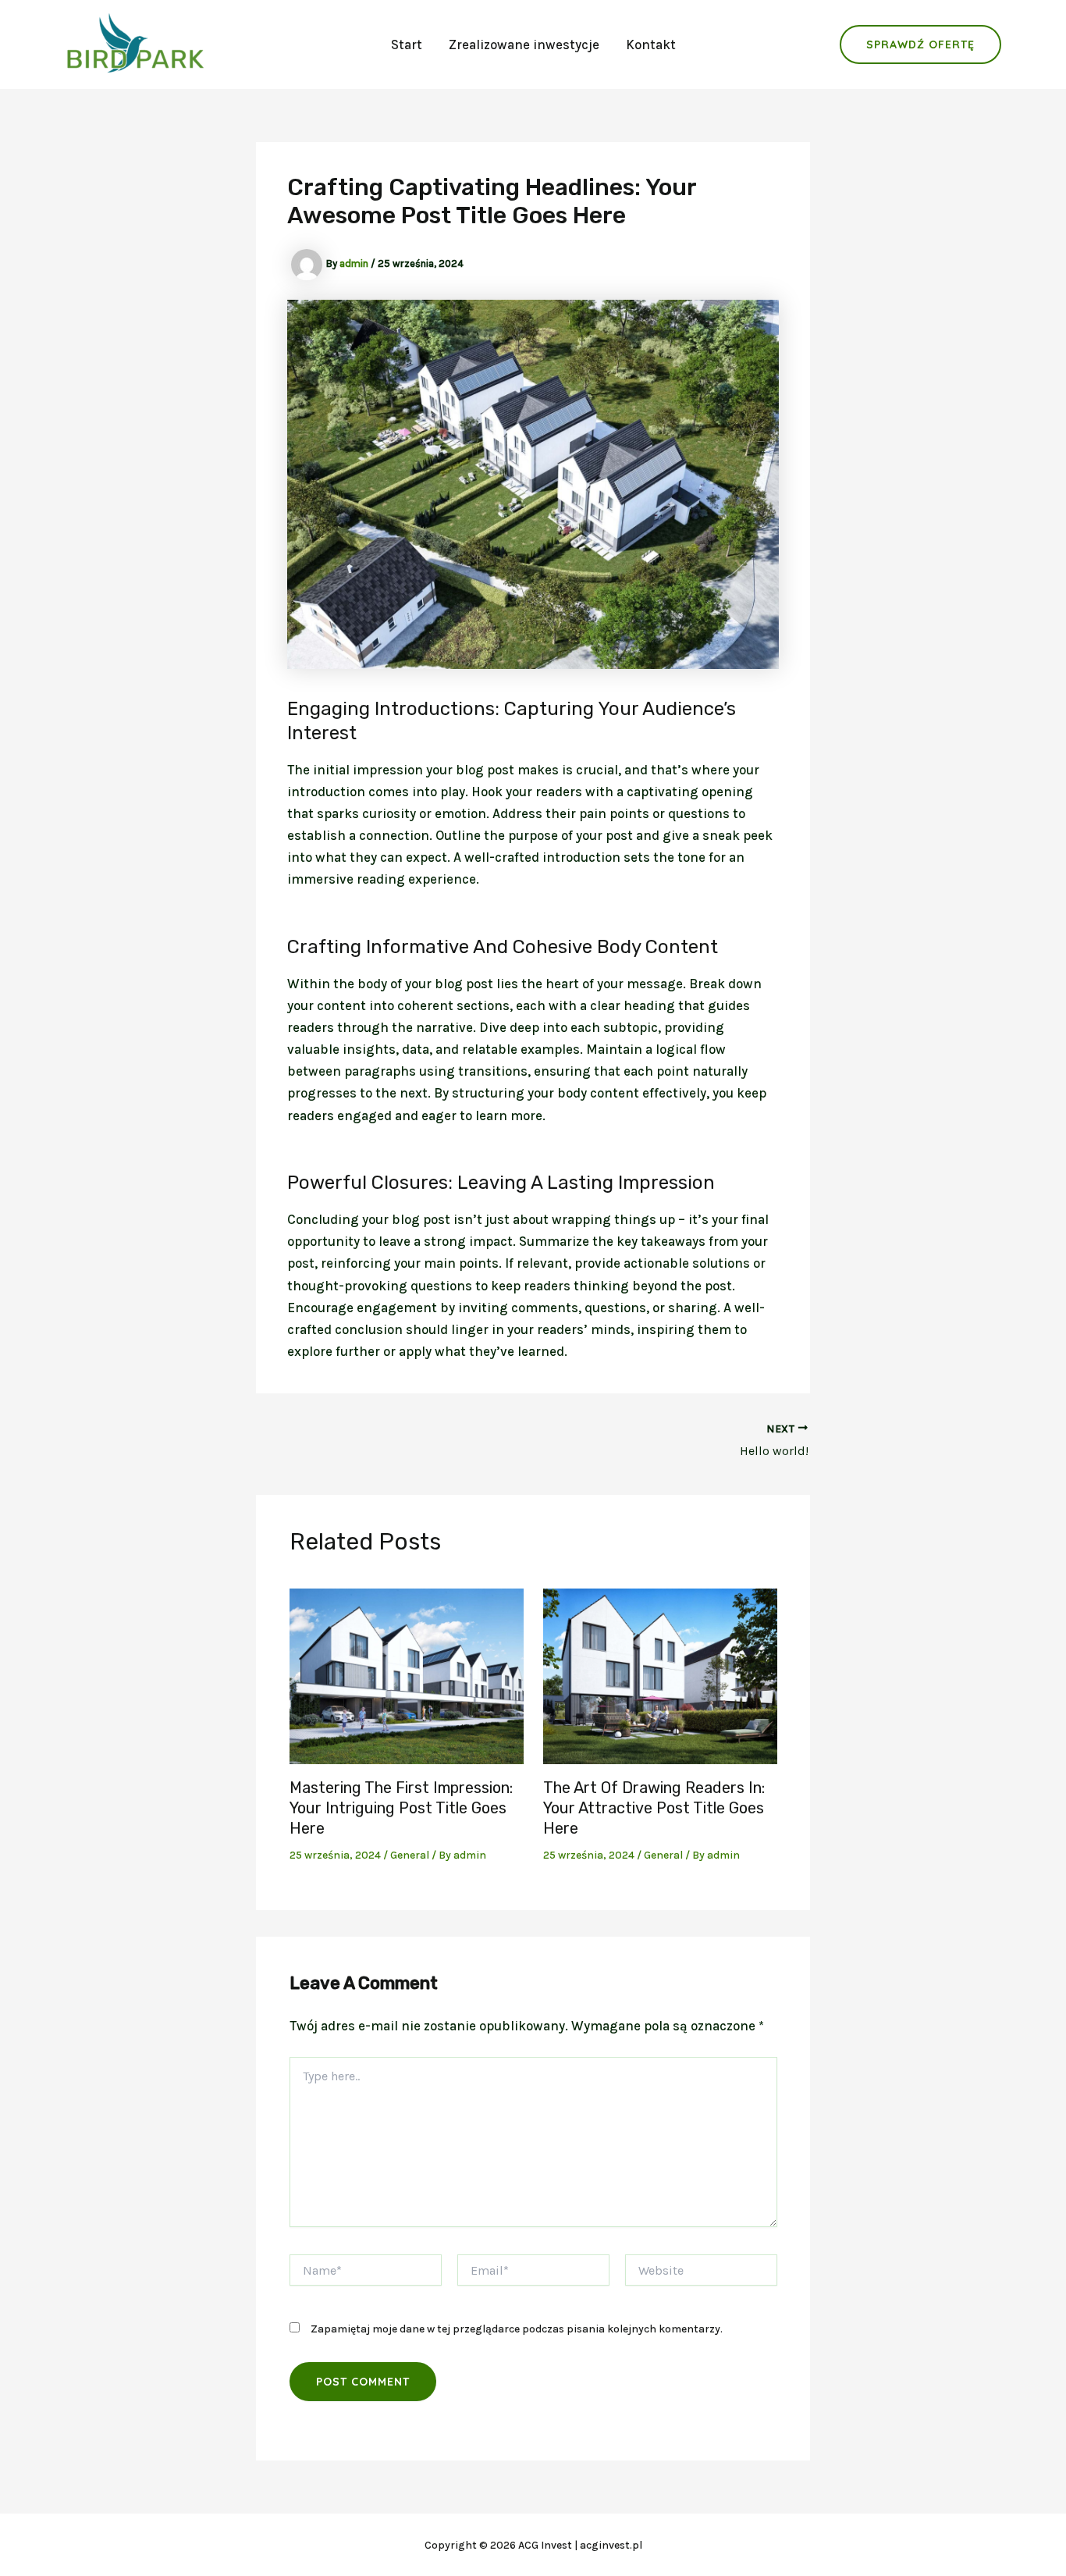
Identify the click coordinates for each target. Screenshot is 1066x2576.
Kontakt (651, 44)
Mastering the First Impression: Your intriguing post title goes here (401, 1808)
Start (407, 44)
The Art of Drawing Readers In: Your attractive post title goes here (654, 1808)
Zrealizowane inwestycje (524, 44)
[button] (920, 44)
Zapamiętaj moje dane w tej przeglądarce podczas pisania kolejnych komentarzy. (517, 2329)
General (410, 1855)
